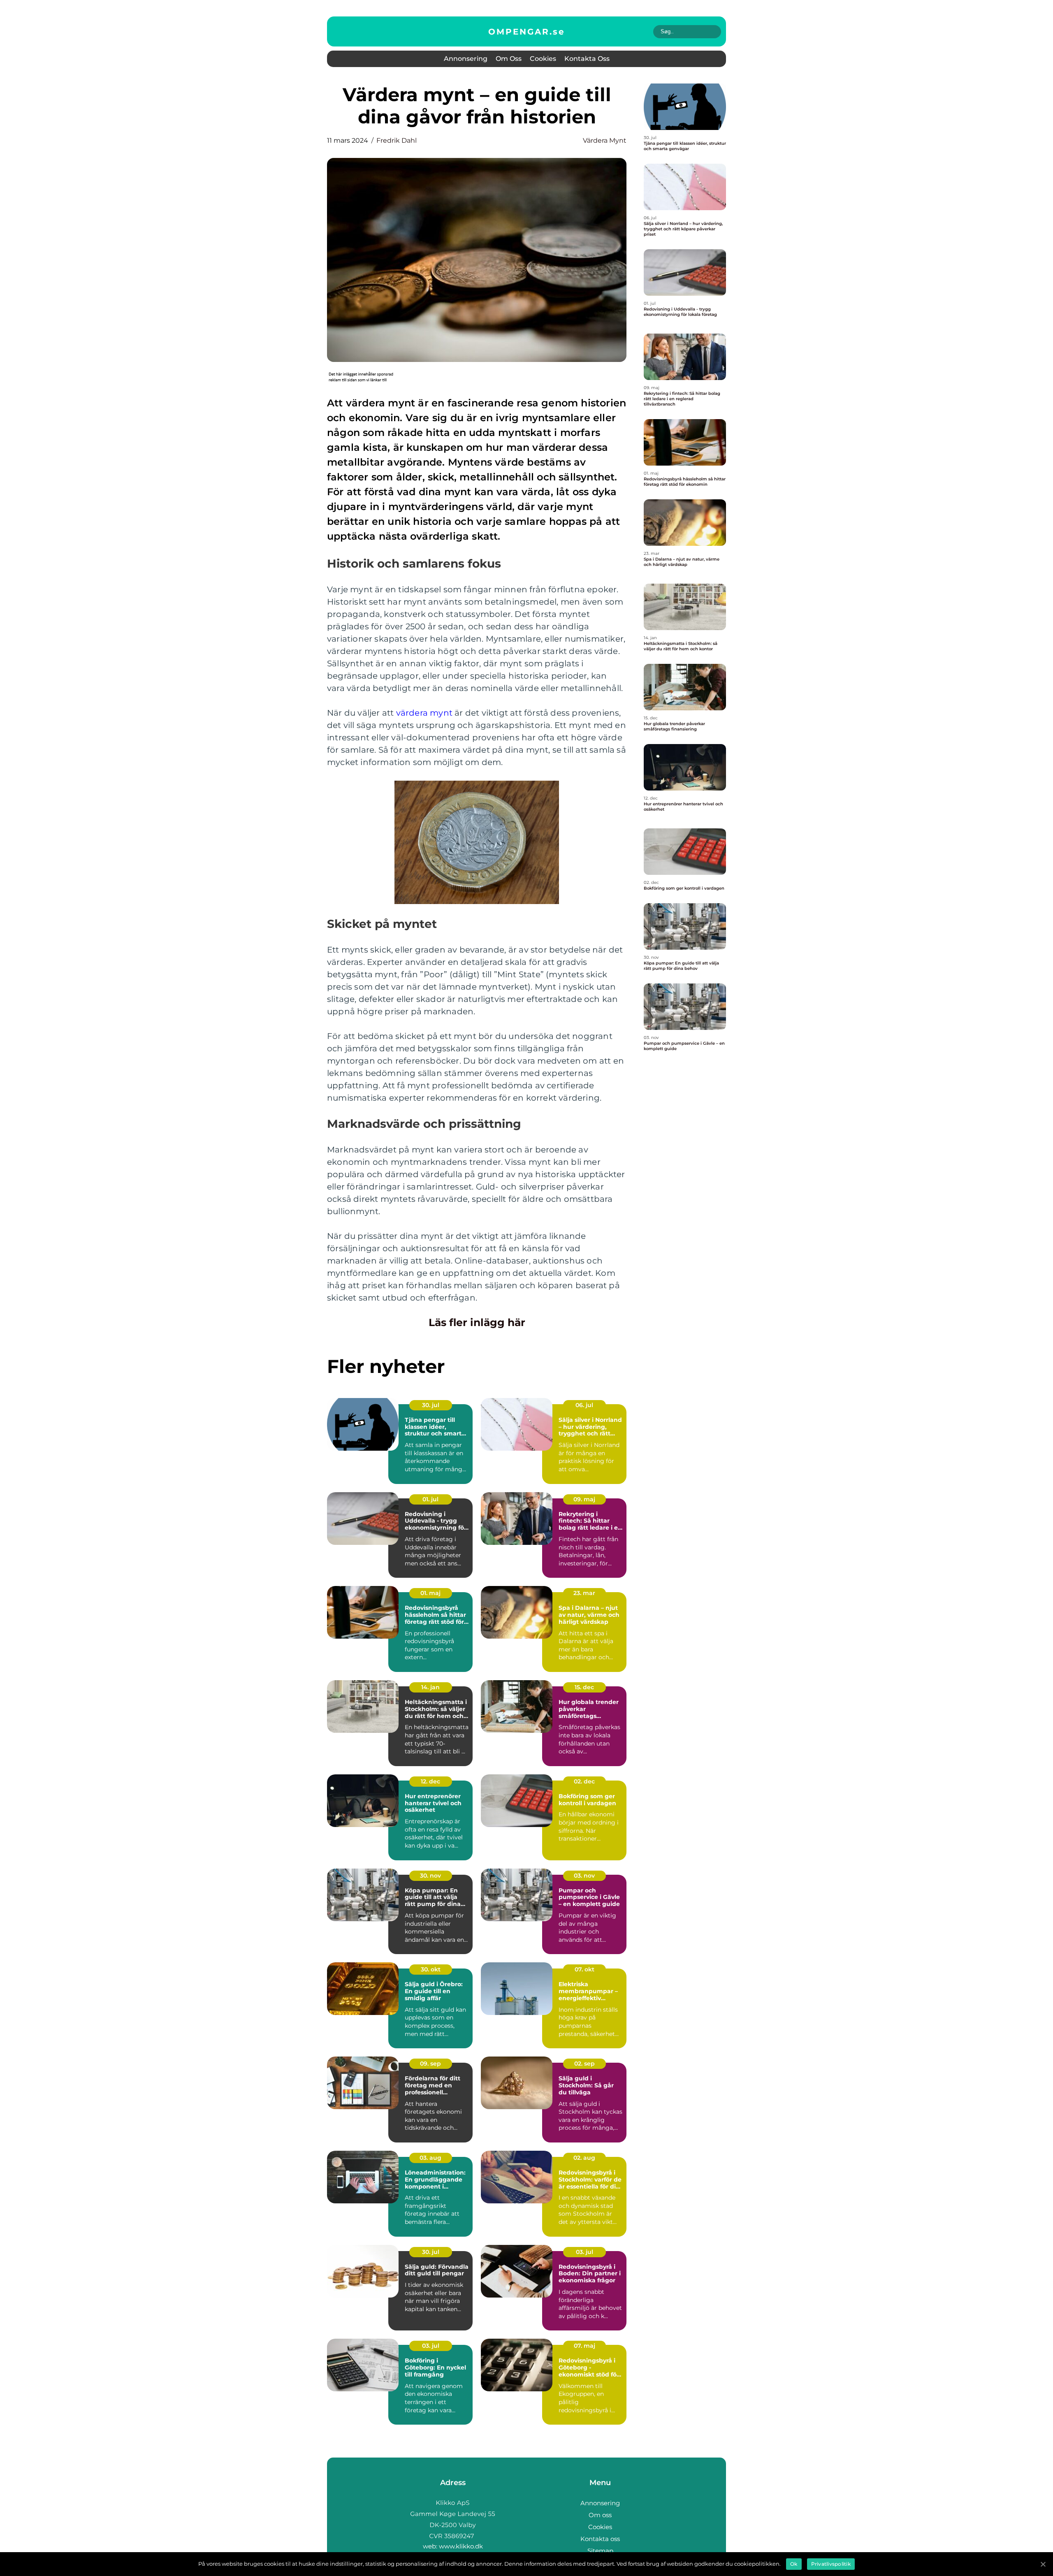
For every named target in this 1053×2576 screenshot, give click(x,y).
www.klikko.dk (461, 2546)
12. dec (430, 1781)
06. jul (584, 1405)
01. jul (430, 1499)
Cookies (543, 59)
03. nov (584, 1876)
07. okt (584, 1969)
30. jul (431, 1405)
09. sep (430, 2064)
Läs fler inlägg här (477, 1322)
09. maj (584, 1499)
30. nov (430, 1876)
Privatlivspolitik (831, 2564)
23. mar (584, 1593)
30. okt (431, 1969)
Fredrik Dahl (397, 140)
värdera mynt (605, 140)
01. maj (430, 1593)
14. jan (430, 1687)
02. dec (584, 1781)
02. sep (584, 2064)
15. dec (584, 1687)
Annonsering (466, 59)
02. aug (584, 2158)
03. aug (430, 2158)
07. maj (584, 2346)
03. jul (584, 2252)
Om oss (509, 59)
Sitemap (600, 2551)
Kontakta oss (587, 59)
